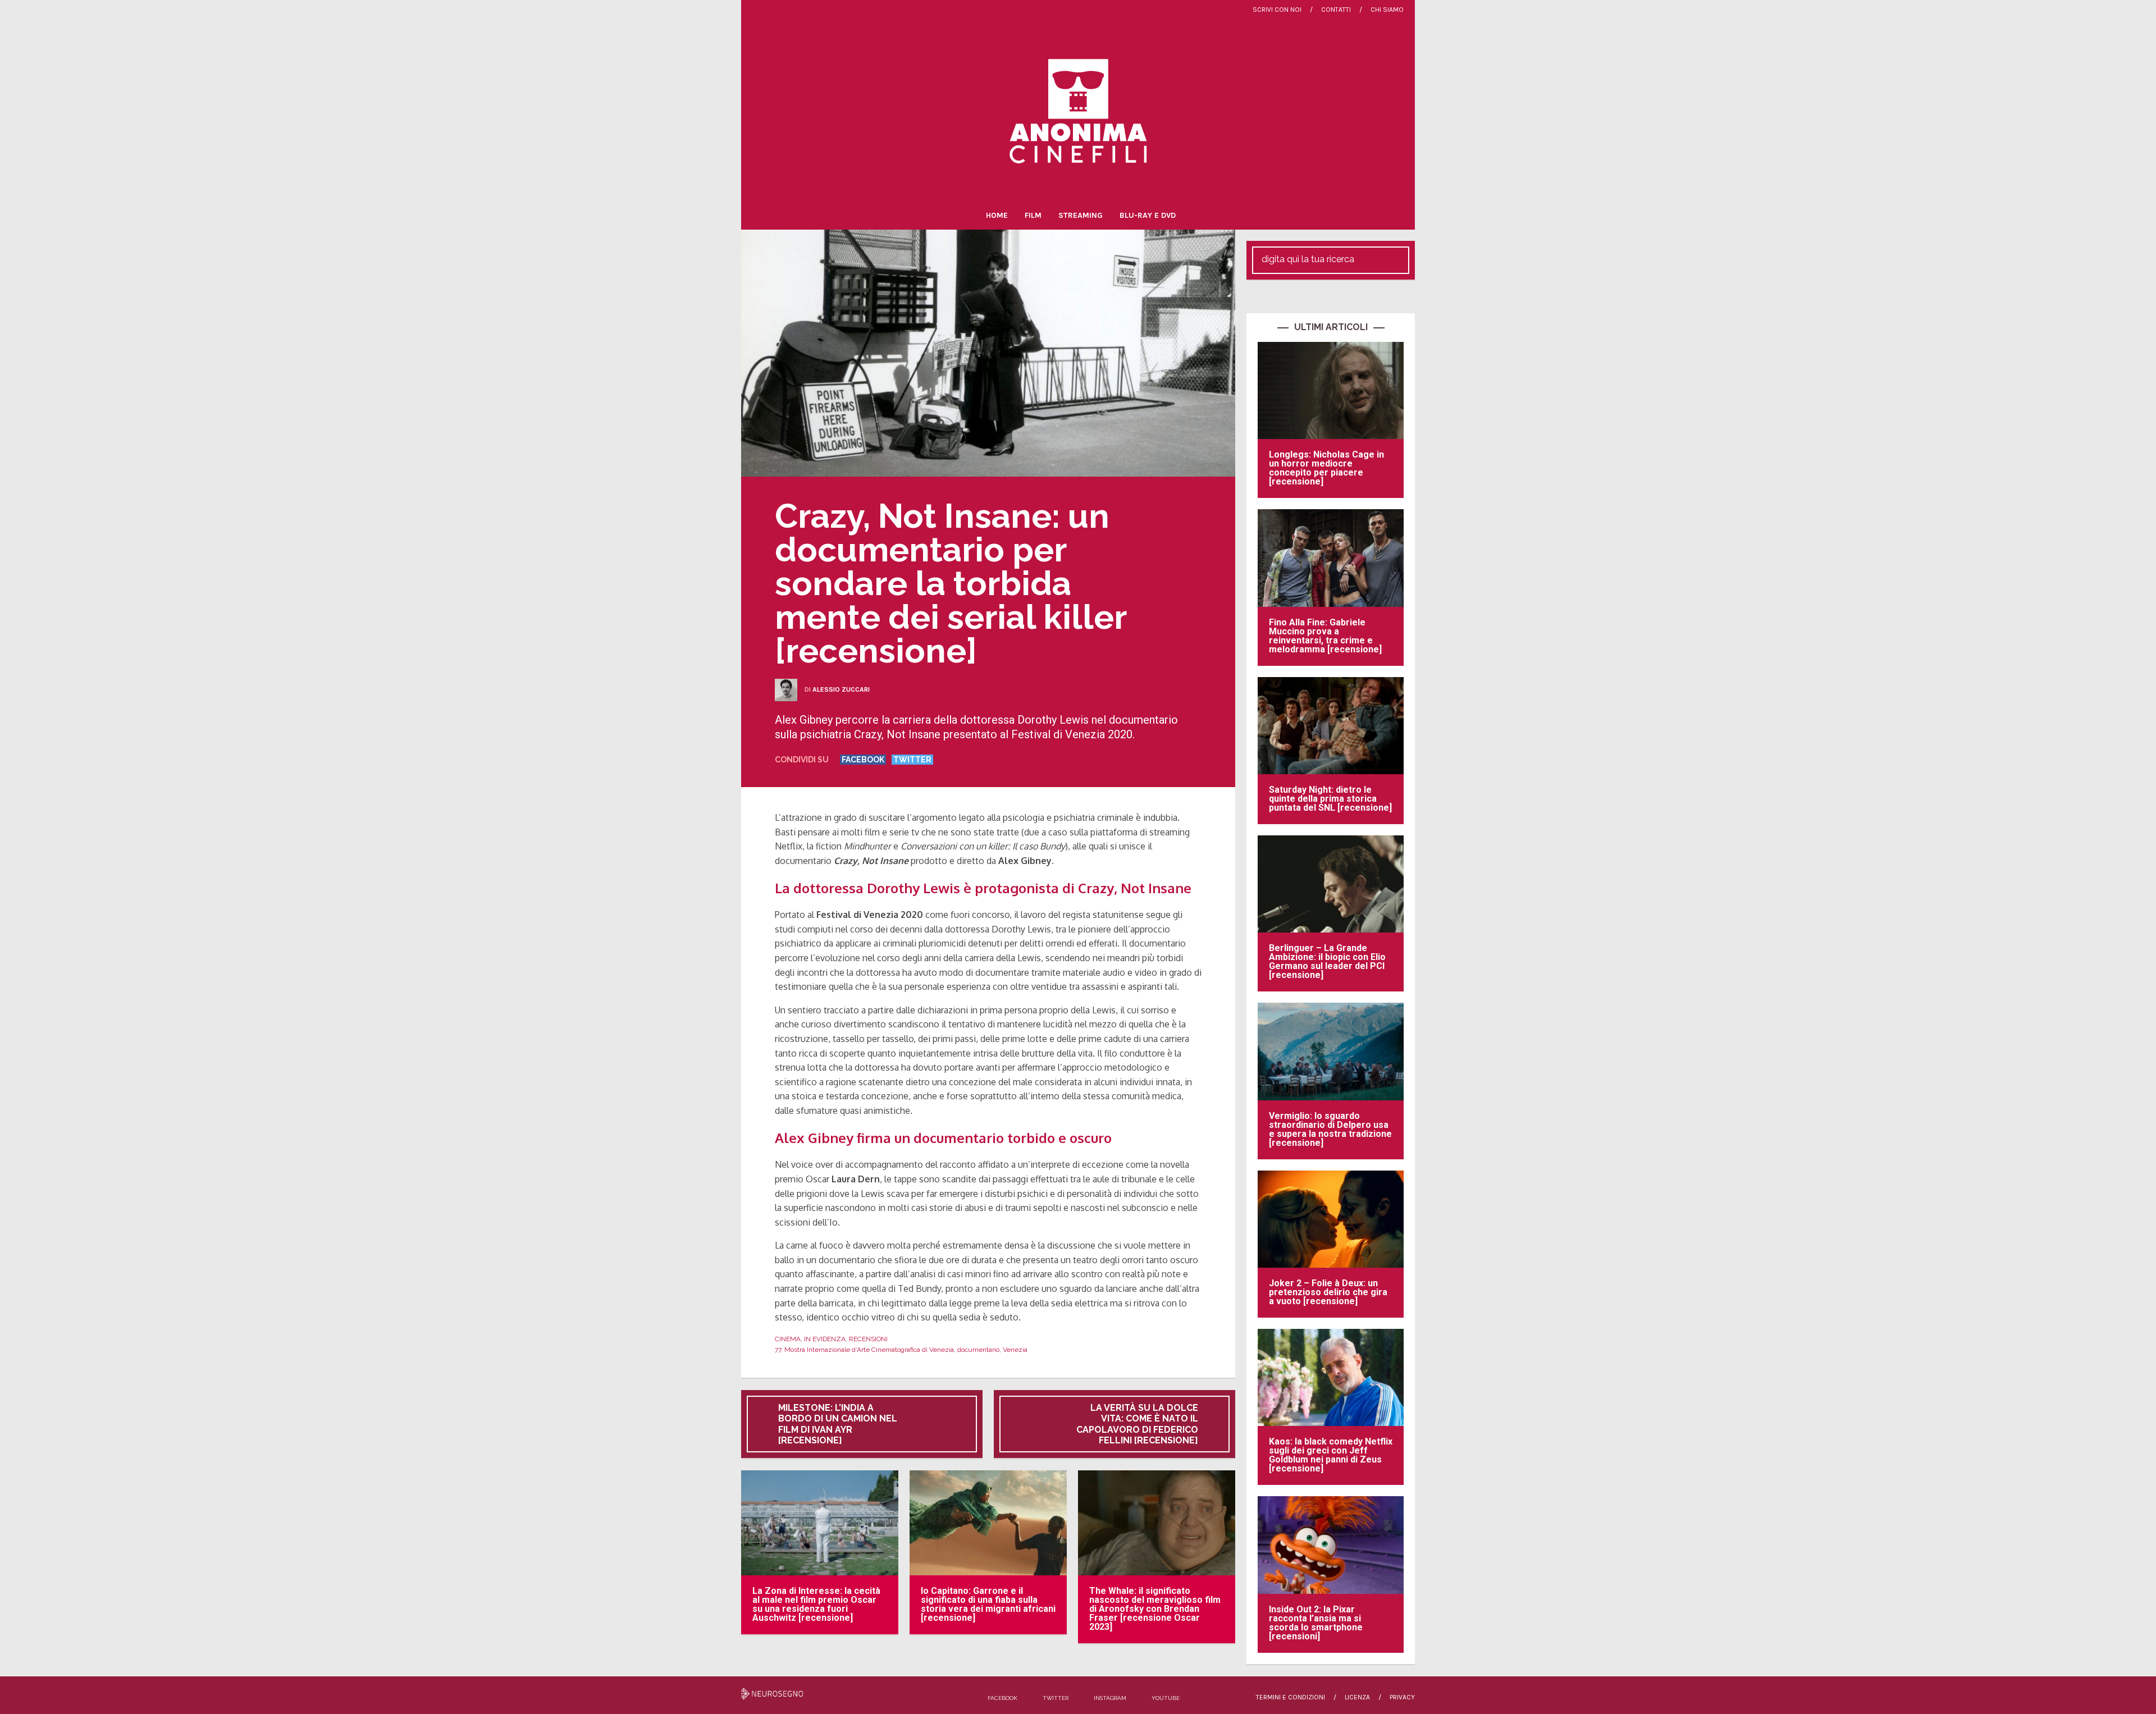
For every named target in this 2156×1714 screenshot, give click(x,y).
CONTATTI (1336, 10)
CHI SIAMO (1387, 10)
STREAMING (1081, 215)
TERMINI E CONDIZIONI (1291, 1697)
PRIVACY (1402, 1697)
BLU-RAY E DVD (1148, 215)
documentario (978, 1350)
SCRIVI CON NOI (1277, 10)
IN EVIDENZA (825, 1339)
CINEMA (788, 1339)
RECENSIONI (868, 1339)
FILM (1033, 215)
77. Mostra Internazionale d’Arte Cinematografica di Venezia (864, 1350)
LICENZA (1357, 1697)
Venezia (1015, 1350)
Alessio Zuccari (841, 689)
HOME (997, 215)
